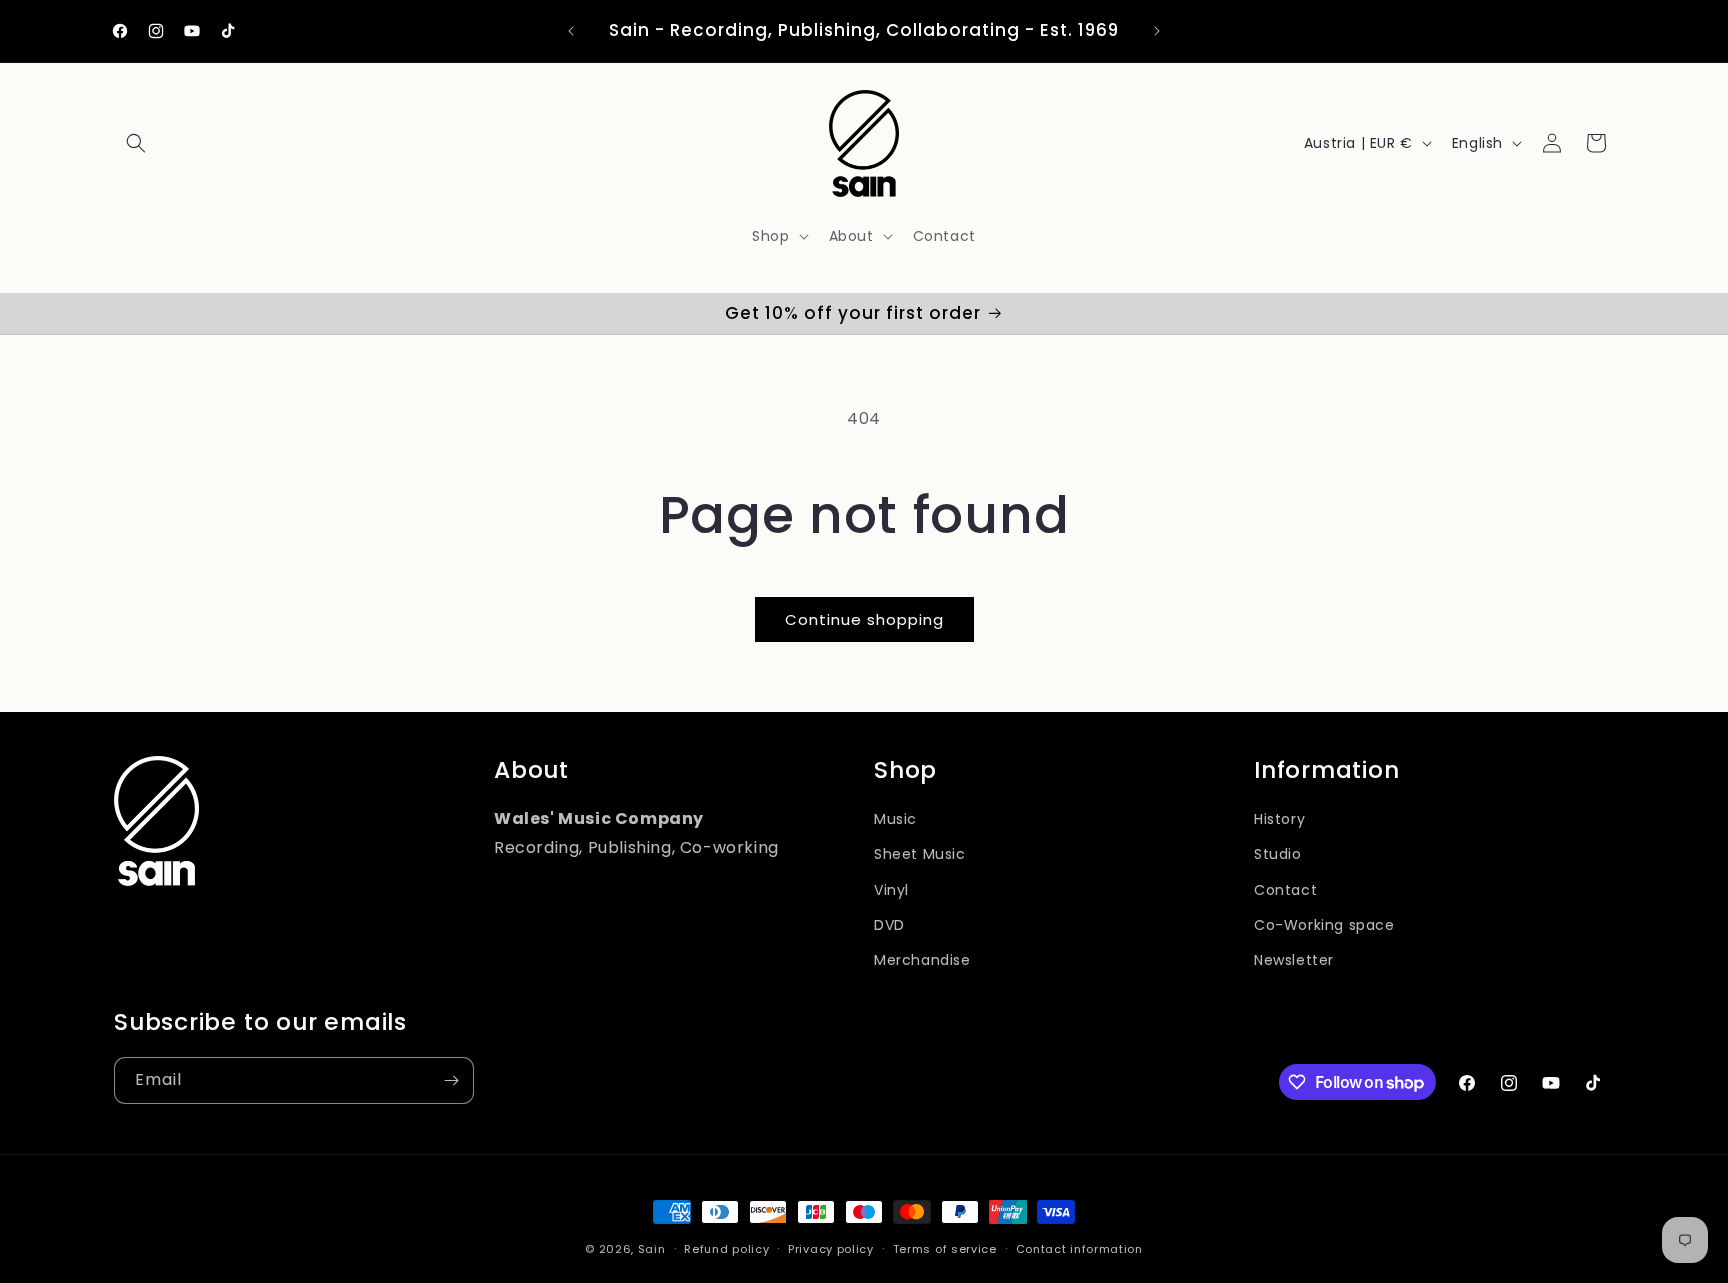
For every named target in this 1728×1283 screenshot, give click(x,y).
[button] (136, 143)
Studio (1278, 854)
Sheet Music (920, 854)
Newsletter (1294, 960)
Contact (1285, 890)
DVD (889, 925)
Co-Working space (1324, 925)
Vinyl (891, 890)
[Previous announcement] (571, 31)
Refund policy (726, 1249)
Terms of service (945, 1249)
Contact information (1079, 1249)
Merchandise (922, 960)
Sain (652, 1249)
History (1279, 819)
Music (895, 819)
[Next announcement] (1157, 31)
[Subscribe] (451, 1080)
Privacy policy (831, 1249)
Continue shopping (864, 619)
